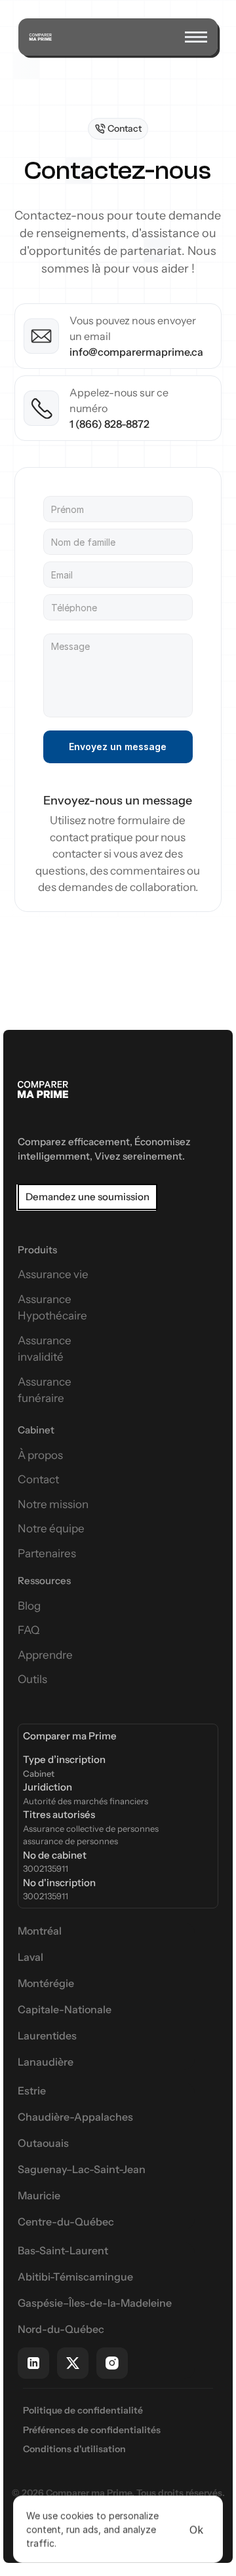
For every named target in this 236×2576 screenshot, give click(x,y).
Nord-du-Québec (61, 2329)
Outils (32, 1679)
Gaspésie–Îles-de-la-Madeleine (95, 2303)
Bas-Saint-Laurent (63, 2250)
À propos (40, 1455)
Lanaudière (46, 2062)
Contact (38, 1479)
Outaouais (43, 2143)
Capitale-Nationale (65, 2009)
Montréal (40, 1931)
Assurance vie (53, 1274)
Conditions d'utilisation (74, 2449)
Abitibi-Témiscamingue (75, 2277)
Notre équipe (51, 1528)
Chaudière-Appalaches (75, 2117)
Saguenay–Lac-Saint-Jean (82, 2169)
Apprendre (45, 1655)
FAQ (29, 1630)
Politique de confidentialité (83, 2410)
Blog (29, 1606)
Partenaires (47, 1553)
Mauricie (39, 2195)
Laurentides (47, 2036)
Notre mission (53, 1504)
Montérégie (46, 1983)
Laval (30, 1957)
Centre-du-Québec (66, 2222)
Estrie (32, 2091)
